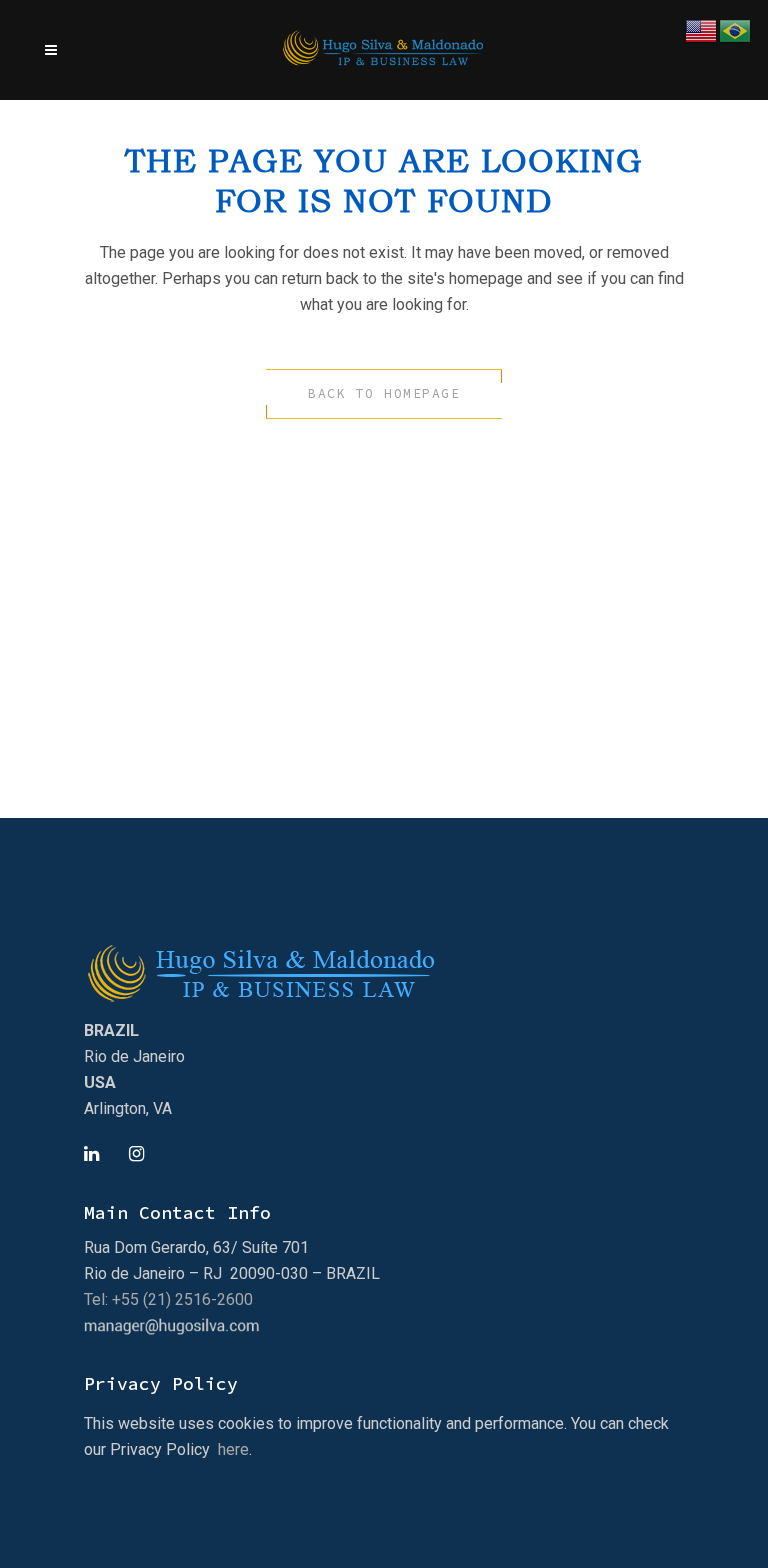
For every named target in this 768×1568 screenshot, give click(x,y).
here (233, 1449)
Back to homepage (384, 393)
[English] (702, 29)
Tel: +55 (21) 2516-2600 (168, 1299)
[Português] (736, 29)
